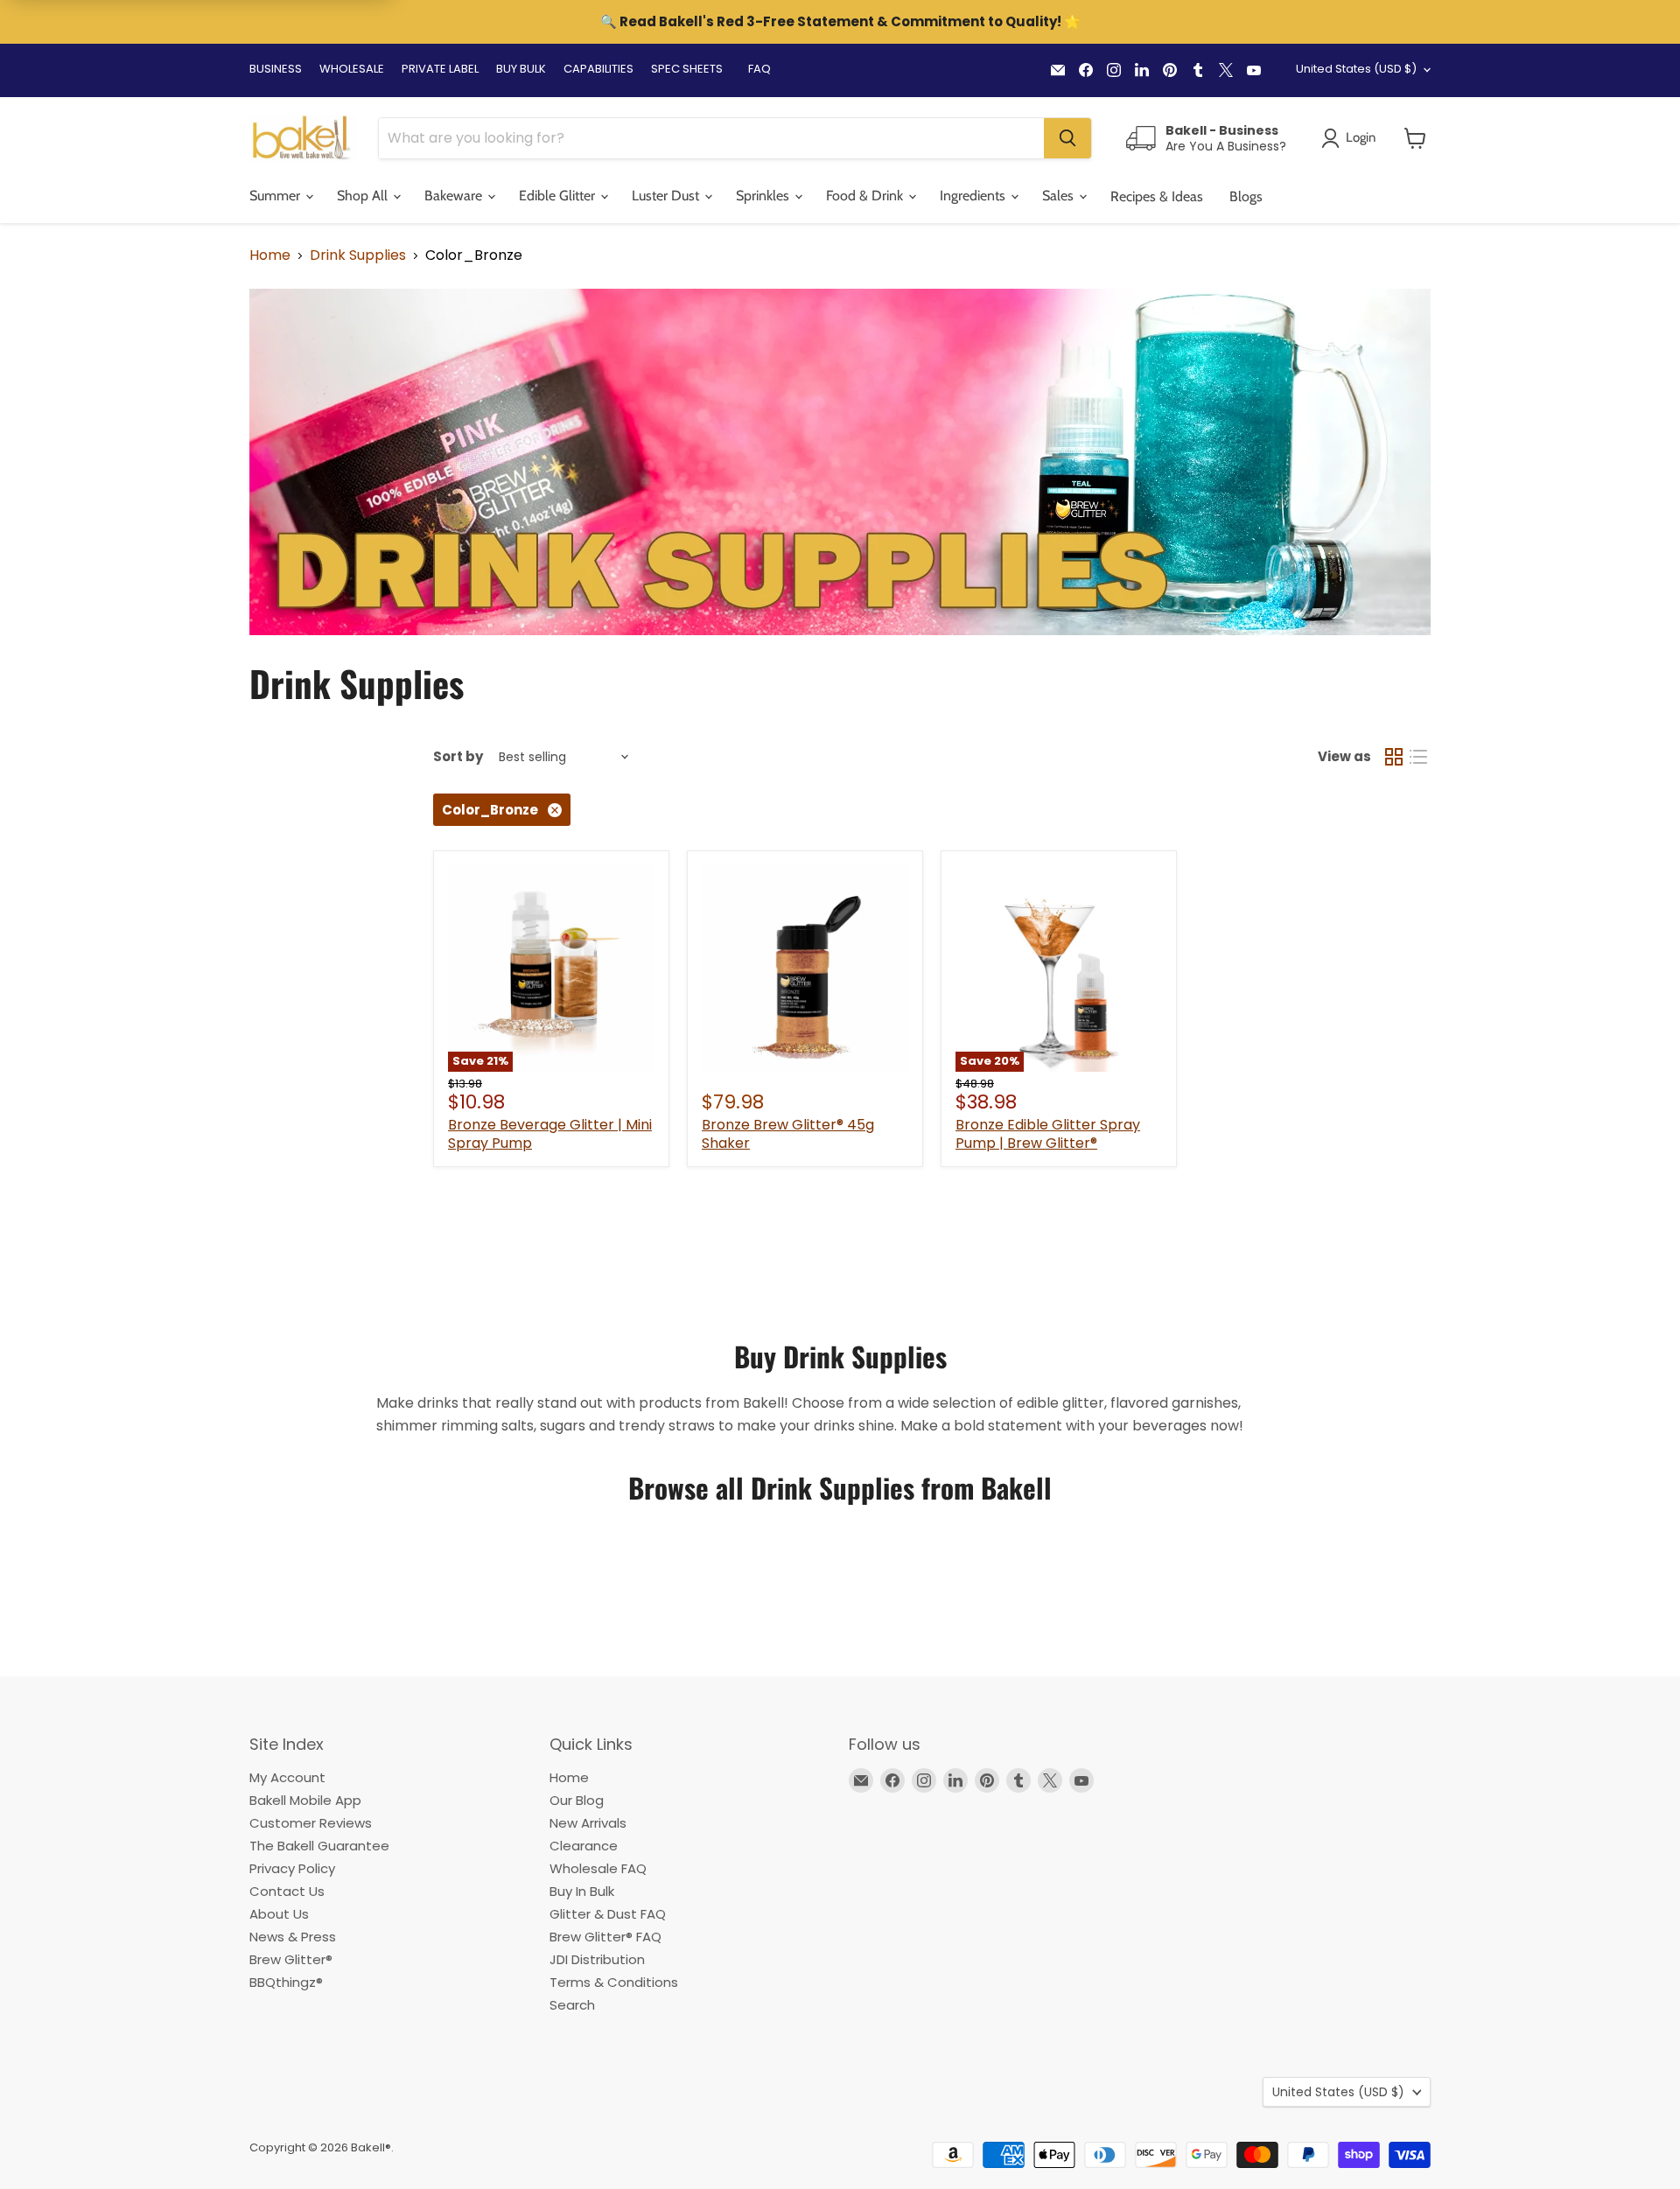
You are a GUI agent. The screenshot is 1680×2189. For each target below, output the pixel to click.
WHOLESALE (352, 69)
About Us (279, 1914)
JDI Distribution (597, 1959)
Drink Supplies (358, 255)
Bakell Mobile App (305, 1800)
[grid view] (1394, 757)
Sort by (458, 756)
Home (270, 255)
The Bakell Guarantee (319, 1846)
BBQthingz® (286, 1982)
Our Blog (577, 1800)
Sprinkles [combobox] (764, 196)
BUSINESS (276, 69)
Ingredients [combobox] (974, 196)
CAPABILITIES (598, 69)
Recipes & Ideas (1157, 196)
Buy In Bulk (582, 1891)
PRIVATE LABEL (440, 69)
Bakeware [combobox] (455, 196)
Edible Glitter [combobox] (559, 196)
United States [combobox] (1356, 69)
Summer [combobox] (276, 196)
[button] (1415, 138)
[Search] (1067, 138)
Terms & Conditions (614, 1982)
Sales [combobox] (1060, 196)
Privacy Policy (292, 1868)
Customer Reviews (311, 1823)
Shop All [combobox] (364, 196)
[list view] (1418, 757)
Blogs (1246, 196)
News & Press (293, 1937)
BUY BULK (521, 69)
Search (572, 2005)
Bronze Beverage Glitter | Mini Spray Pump (550, 1134)
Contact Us (287, 1891)
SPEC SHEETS (687, 69)
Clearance (584, 1846)
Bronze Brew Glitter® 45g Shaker (788, 1134)
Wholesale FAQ (598, 1868)
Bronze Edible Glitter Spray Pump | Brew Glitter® (1048, 1134)
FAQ (759, 69)
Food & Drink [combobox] (866, 196)
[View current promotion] (840, 24)
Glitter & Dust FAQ (608, 1914)
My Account (287, 1777)
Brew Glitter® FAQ (605, 1937)
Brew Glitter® (291, 1959)
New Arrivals (588, 1823)
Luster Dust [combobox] (667, 196)
